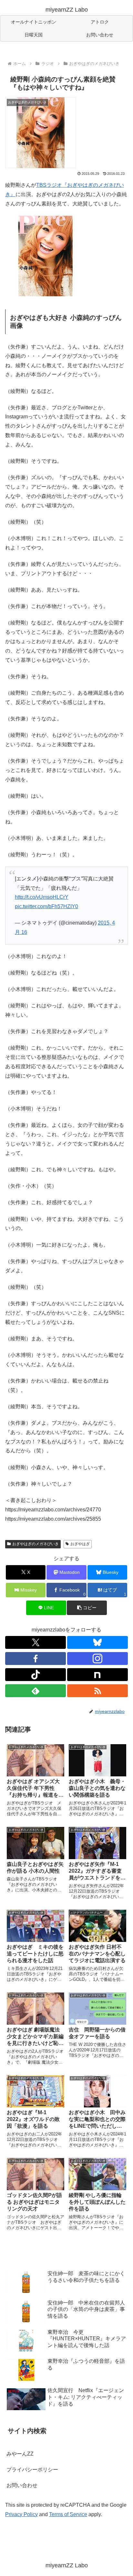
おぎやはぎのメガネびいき (36, 1544)
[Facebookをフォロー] (36, 1659)
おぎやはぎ (80, 1544)
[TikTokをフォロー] (36, 1675)
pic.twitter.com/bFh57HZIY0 (46, 906)
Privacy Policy (21, 2514)
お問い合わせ (22, 2485)
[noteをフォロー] (97, 1675)
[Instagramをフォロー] (97, 1659)
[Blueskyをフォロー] (97, 1642)
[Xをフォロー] (36, 1642)
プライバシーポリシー (32, 2470)
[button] (87, 1608)
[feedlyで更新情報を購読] (36, 1691)
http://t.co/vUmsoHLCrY (42, 897)
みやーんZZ (20, 2454)
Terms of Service (68, 2514)
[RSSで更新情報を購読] (97, 1691)
